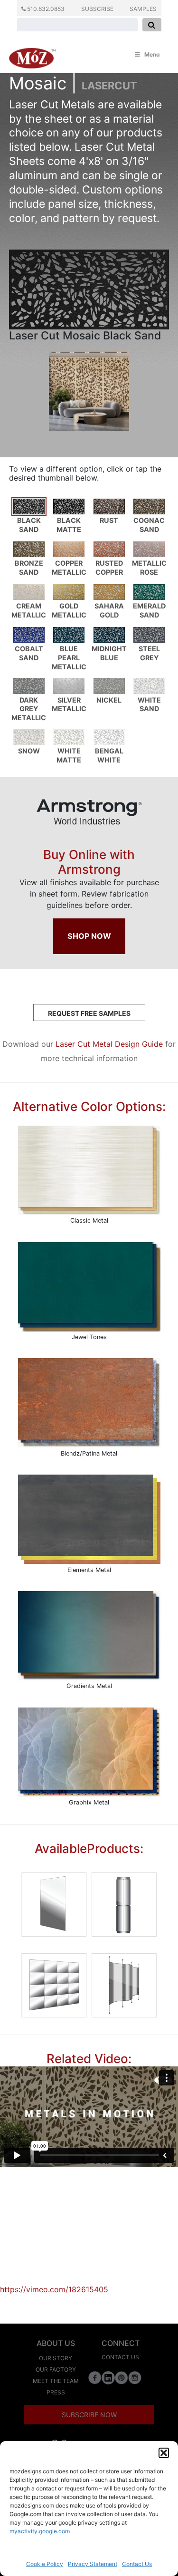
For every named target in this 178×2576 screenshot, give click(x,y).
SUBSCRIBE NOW (89, 2415)
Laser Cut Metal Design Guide (109, 1044)
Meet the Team (56, 2381)
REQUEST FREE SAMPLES (89, 1013)
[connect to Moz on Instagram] (135, 2377)
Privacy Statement (93, 2564)
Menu (152, 54)
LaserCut (109, 86)
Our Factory (56, 2369)
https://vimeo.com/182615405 (54, 2289)
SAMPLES (143, 9)
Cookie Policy (45, 2564)
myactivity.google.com (40, 2531)
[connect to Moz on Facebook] (95, 2377)
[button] (164, 2453)
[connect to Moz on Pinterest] (122, 2377)
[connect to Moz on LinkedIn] (108, 2377)
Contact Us (137, 2564)
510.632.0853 (45, 9)
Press (56, 2392)
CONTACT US (120, 2357)
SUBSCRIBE (97, 9)
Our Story (56, 2358)
